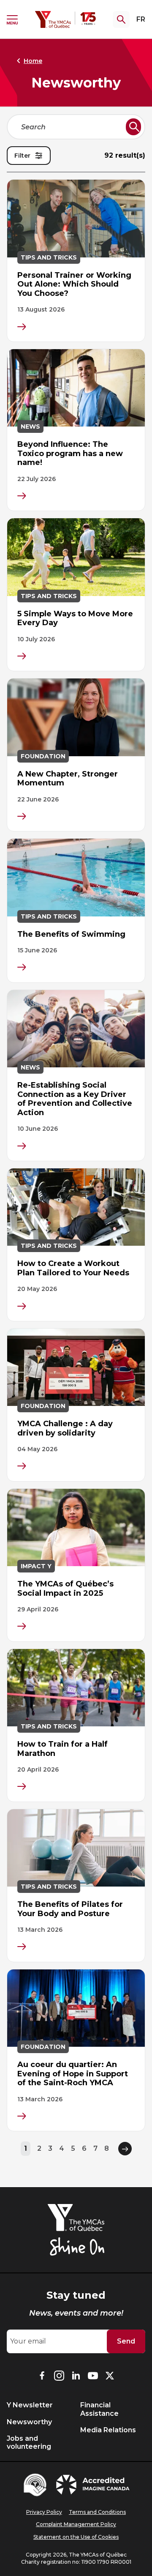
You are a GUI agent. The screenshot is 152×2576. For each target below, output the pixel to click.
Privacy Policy (44, 2512)
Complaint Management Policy (76, 2524)
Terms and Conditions (97, 2512)
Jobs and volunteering (29, 2442)
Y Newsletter (30, 2405)
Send (126, 2341)
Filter (22, 156)
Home (33, 61)
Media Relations (108, 2430)
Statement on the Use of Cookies (76, 2537)
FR (141, 19)
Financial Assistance (99, 2409)
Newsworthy (29, 2422)
